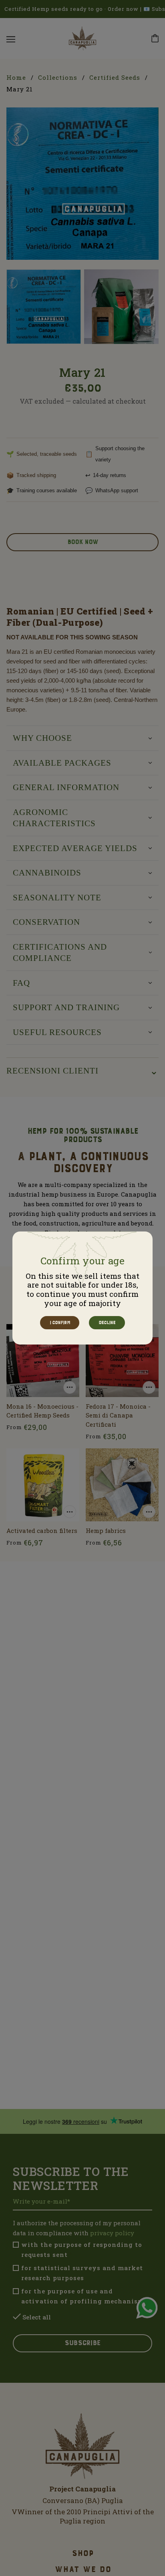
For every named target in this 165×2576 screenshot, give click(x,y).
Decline (107, 1323)
